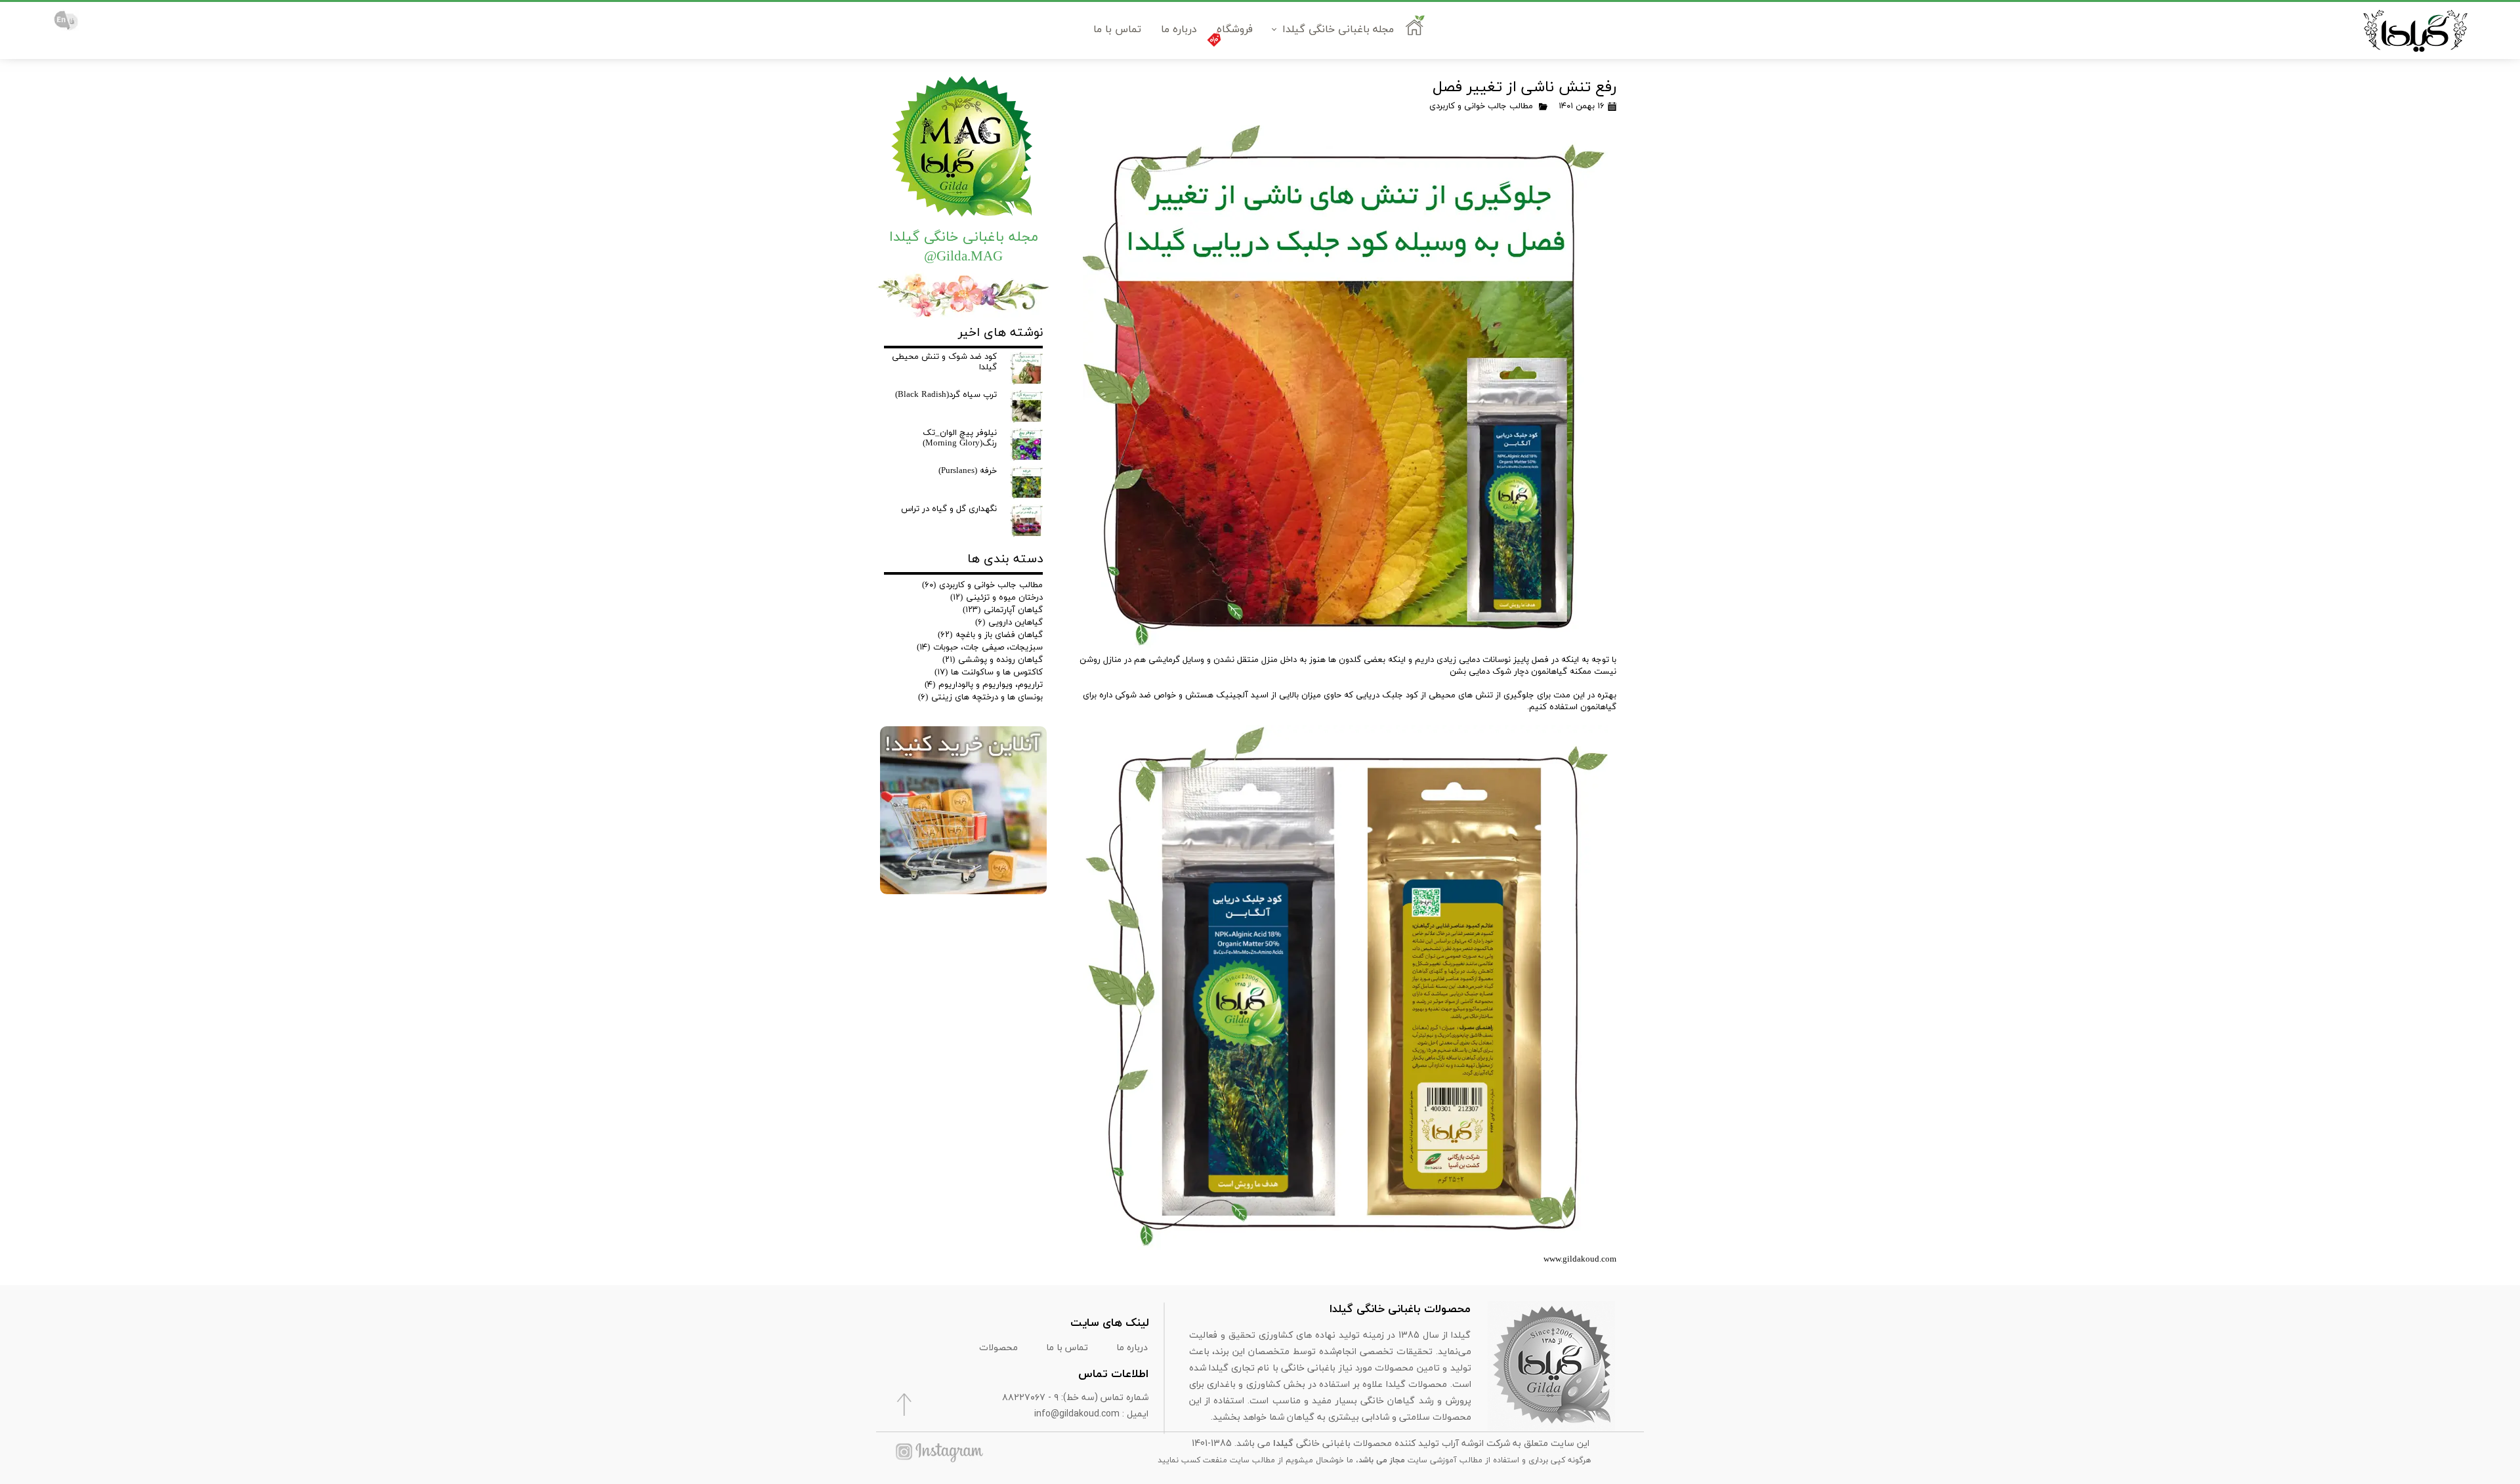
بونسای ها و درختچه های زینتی (980, 697)
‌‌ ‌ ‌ (1417, 30)
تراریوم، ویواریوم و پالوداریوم (984, 685)
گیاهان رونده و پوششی (993, 660)
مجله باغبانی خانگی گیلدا (1338, 30)
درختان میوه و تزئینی (997, 598)
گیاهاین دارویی (1009, 623)
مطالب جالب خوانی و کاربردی (1481, 106)
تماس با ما (1117, 30)
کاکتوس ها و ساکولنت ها (989, 672)
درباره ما (1179, 30)
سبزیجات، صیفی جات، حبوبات (980, 648)
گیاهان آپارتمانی (1003, 610)
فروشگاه (1235, 30)
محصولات (998, 1347)
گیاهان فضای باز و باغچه (990, 635)
